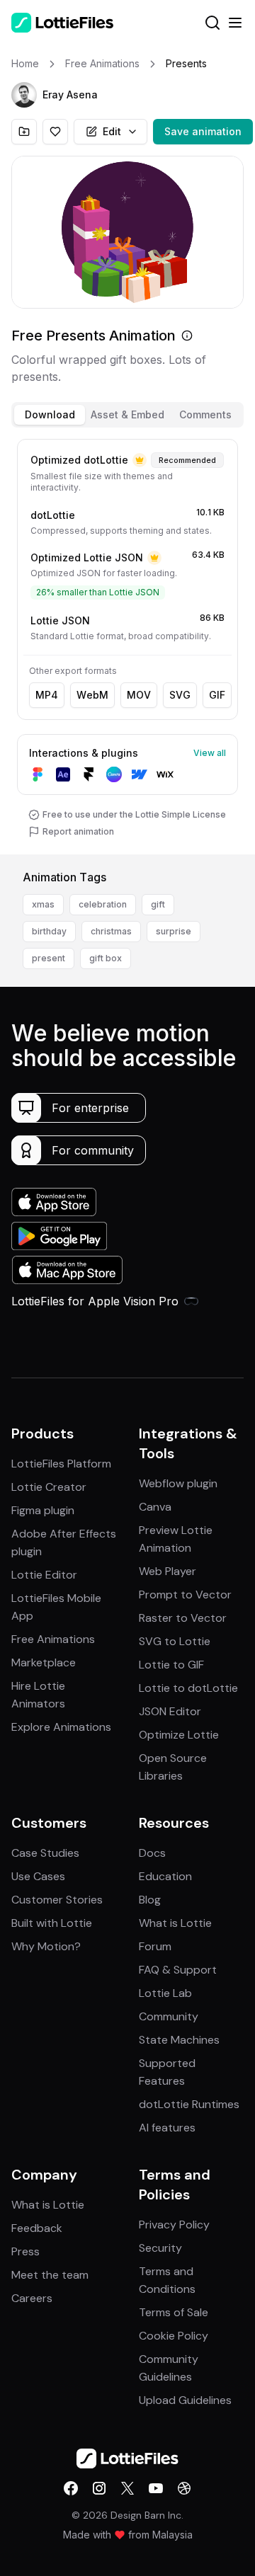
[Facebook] (71, 2488)
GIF (217, 695)
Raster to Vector (183, 1618)
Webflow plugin (178, 1483)
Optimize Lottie (179, 1735)
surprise (174, 931)
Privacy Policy (174, 2225)
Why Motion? (46, 1946)
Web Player (168, 1571)
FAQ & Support (178, 1970)
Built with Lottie (52, 1923)
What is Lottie (175, 1923)
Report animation (78, 831)
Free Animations (53, 1639)
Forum (155, 1946)
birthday (49, 931)
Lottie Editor (44, 1575)
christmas (111, 931)
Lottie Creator (49, 1487)
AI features (167, 2128)
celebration (103, 904)
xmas (43, 904)
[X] (127, 2488)
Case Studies (45, 1853)
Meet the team (50, 2275)
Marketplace (44, 1662)
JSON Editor (170, 1711)
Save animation (203, 131)
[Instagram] (99, 2488)
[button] (24, 95)
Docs (152, 1853)
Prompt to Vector (185, 1595)
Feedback (37, 2228)
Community (169, 2016)
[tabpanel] (127, 644)
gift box (106, 958)
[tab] (50, 415)
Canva (155, 1507)
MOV (139, 695)
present (49, 958)
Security (160, 2248)
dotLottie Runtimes (189, 2104)
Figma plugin (43, 1510)
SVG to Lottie (175, 1641)
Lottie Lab (165, 1993)
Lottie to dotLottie (188, 1688)
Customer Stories (57, 1900)
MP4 (47, 695)
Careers (32, 2298)
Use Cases (38, 1876)
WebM (92, 695)
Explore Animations (61, 1727)
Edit (112, 131)
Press (25, 2251)
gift (158, 904)
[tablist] (127, 415)
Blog (150, 1900)
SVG (180, 695)
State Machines (179, 2040)
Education (165, 1876)
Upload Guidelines (185, 2400)
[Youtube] (156, 2488)
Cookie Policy (174, 2336)
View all (210, 753)
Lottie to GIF (171, 1665)
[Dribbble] (184, 2488)
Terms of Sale (174, 2312)
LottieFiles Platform (61, 1464)
